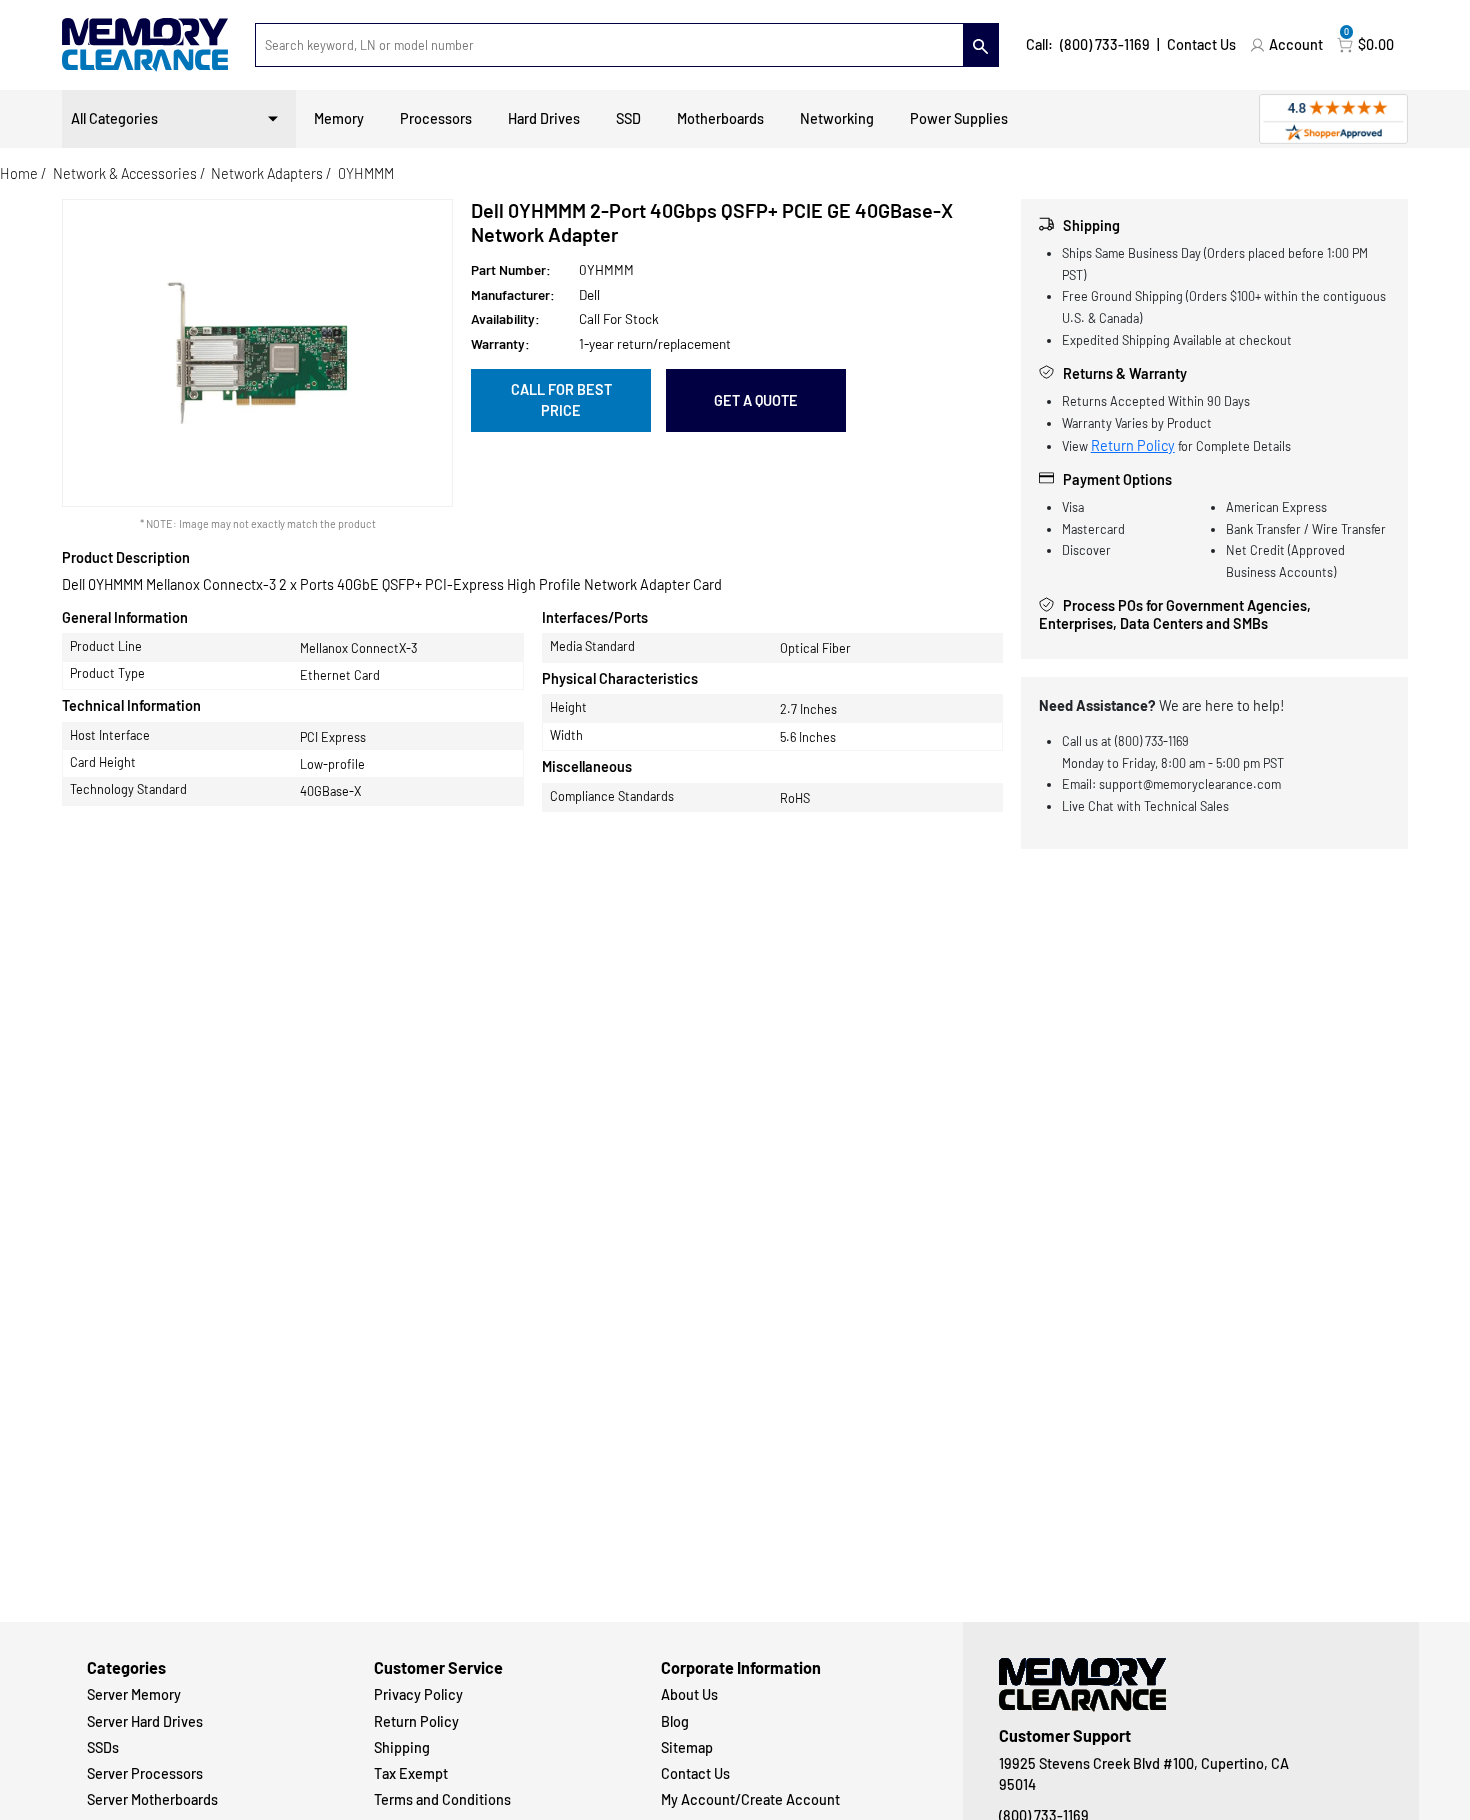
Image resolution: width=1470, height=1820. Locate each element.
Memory (339, 118)
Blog (675, 1721)
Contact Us (1201, 44)
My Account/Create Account (750, 1799)
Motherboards (720, 118)
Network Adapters (267, 173)
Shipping (402, 1747)
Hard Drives (544, 118)
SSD (628, 118)
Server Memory (134, 1694)
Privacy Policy (418, 1694)
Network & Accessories (125, 173)
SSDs (103, 1747)
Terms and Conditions (442, 1799)
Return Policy (1133, 445)
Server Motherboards (152, 1799)
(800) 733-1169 (1105, 44)
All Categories (114, 118)
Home (19, 173)
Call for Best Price (561, 400)
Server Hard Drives (145, 1721)
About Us (689, 1694)
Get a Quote (756, 400)
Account (1296, 44)
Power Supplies (959, 118)
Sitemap (687, 1747)
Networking (837, 118)
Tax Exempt (411, 1773)
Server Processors (145, 1773)
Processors (436, 118)
